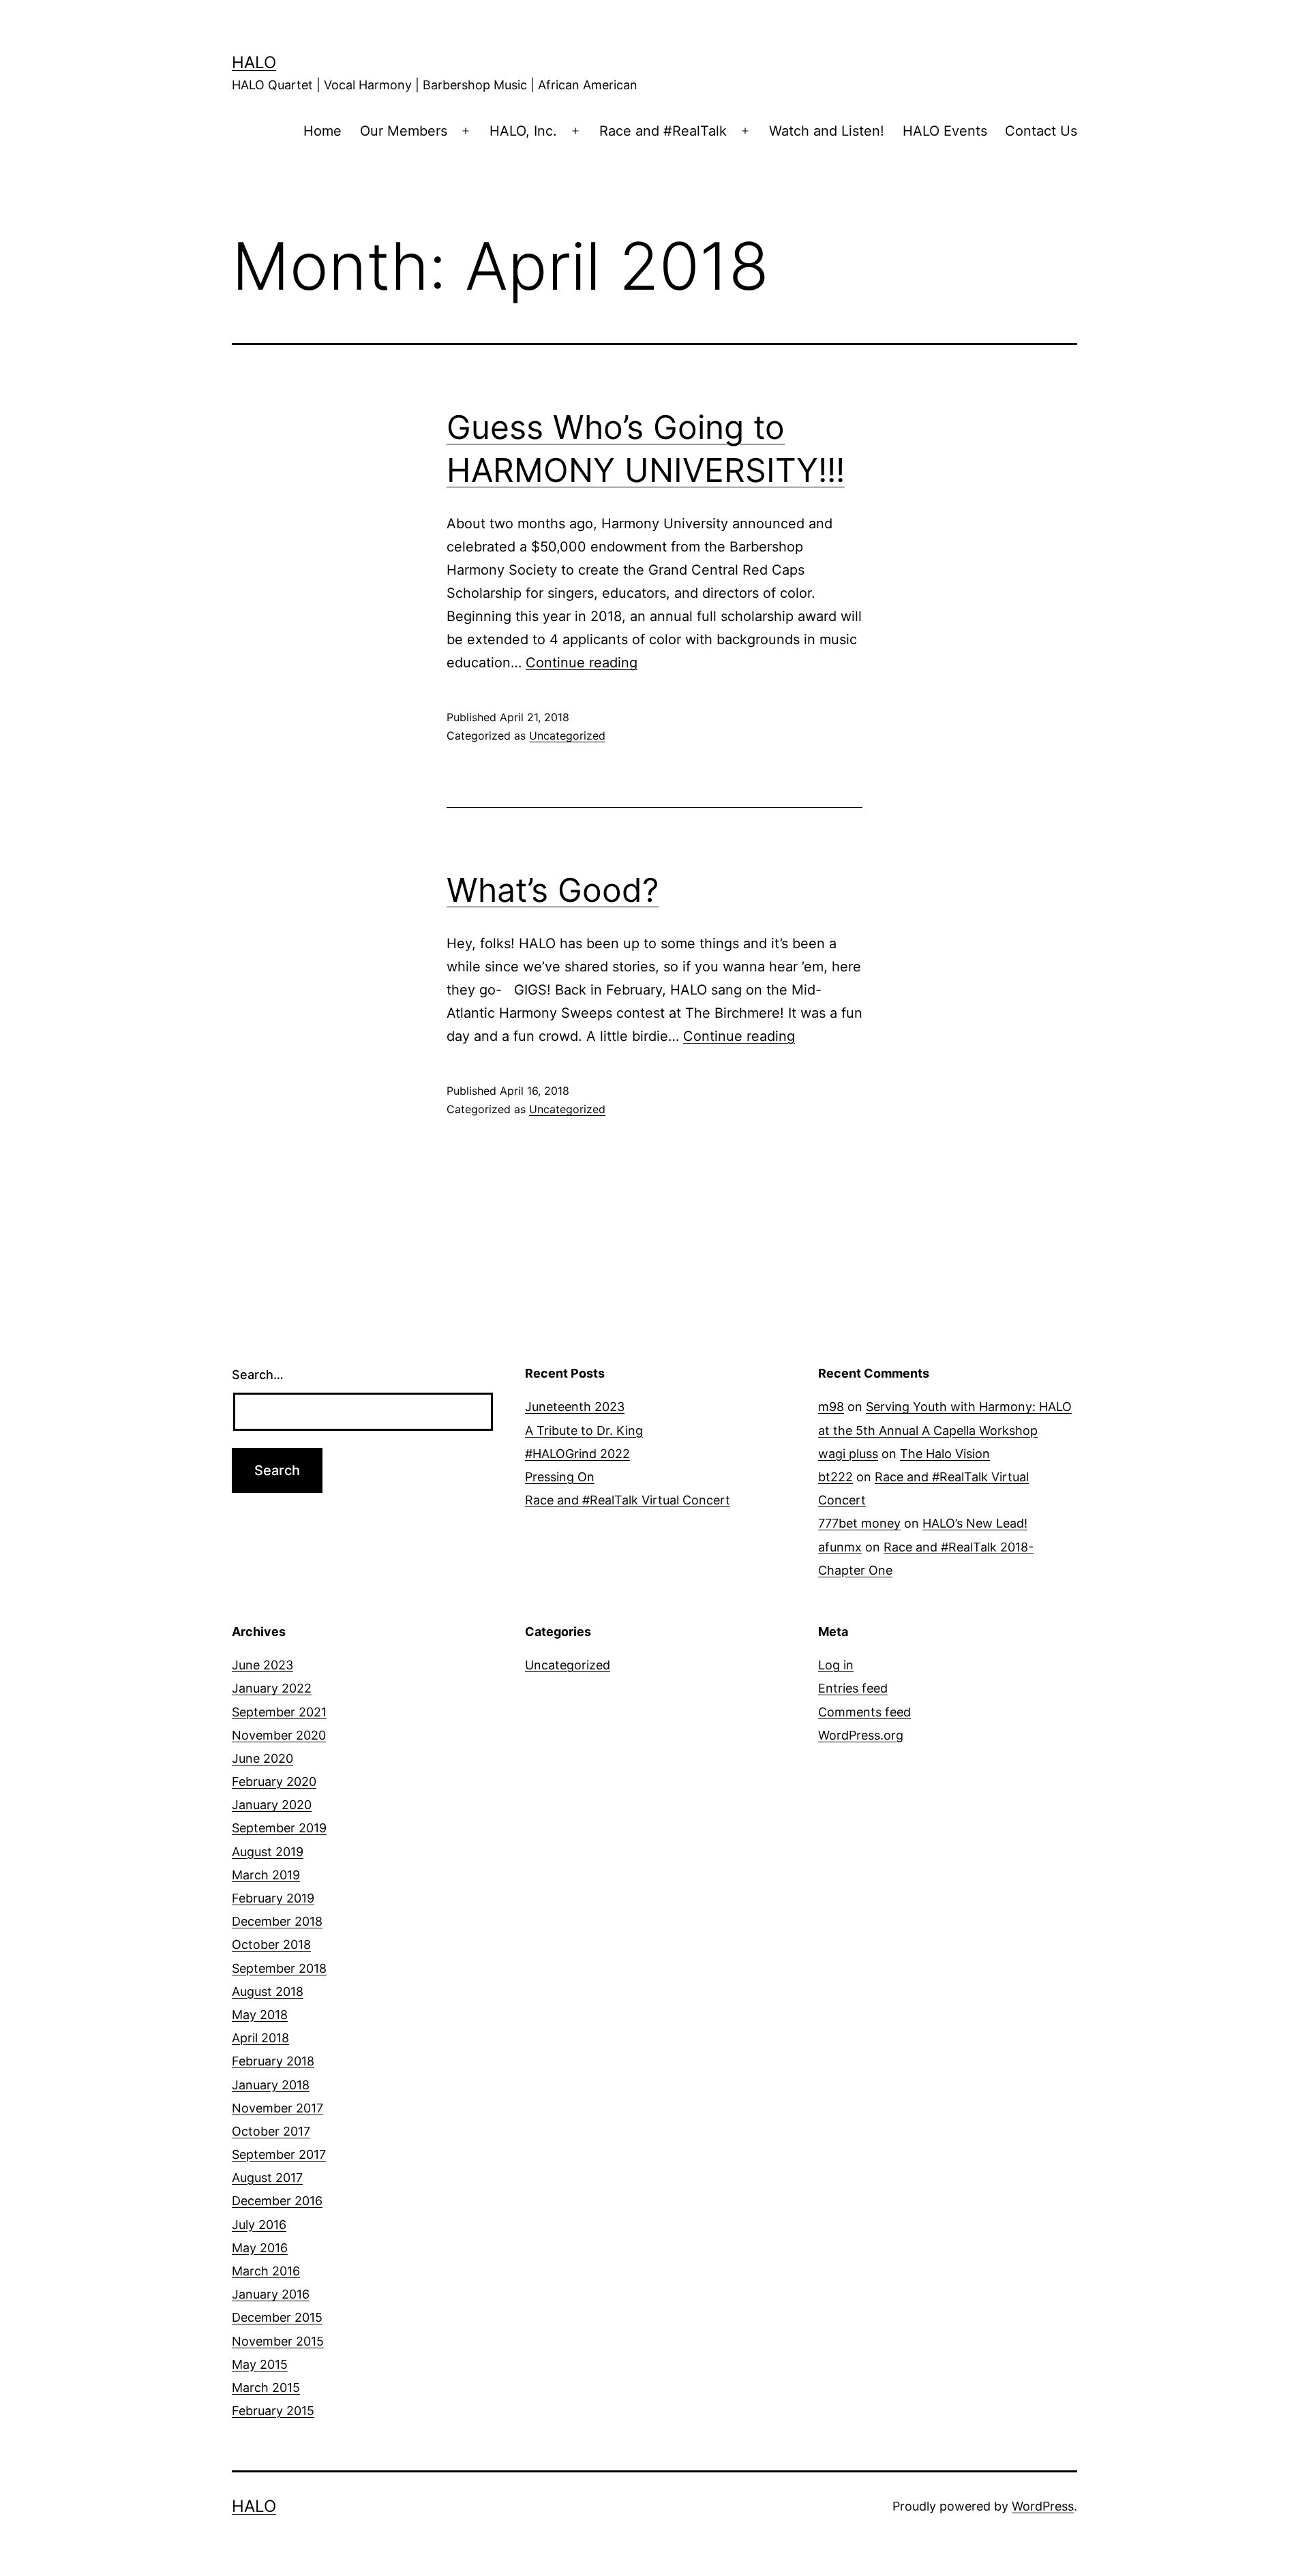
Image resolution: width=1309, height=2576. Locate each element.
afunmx (840, 1547)
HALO (254, 62)
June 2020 (262, 1758)
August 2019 (268, 1852)
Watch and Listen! (827, 131)
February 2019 (273, 1898)
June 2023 (262, 1665)
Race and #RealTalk (663, 131)
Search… (258, 1375)
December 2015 (277, 2317)
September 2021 (279, 1712)
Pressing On (560, 1477)
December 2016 (277, 2201)
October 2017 (271, 2131)
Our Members (404, 131)
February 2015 (273, 2411)
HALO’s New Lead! (975, 1523)
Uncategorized (567, 736)
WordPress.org (861, 1735)
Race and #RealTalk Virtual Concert (628, 1500)
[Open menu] (466, 131)
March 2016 (266, 2271)
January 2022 (272, 1688)
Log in (836, 1665)
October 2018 (271, 1944)
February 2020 (274, 1782)
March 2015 (266, 2388)
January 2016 (271, 2294)
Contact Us (1041, 131)
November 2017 (277, 2108)
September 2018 (279, 1968)
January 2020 (272, 1805)
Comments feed (864, 1712)
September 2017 (279, 2154)
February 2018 (273, 2061)
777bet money (859, 1523)
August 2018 (268, 1991)
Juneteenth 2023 (575, 1407)
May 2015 (260, 2364)
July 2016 (259, 2225)
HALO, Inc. (523, 131)
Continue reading (582, 663)
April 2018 (260, 2038)
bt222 (836, 1477)
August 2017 (267, 2178)
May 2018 (260, 2015)
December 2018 (277, 1921)
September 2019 (279, 1828)
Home (322, 131)
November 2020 (279, 1735)
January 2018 (271, 2085)
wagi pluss (848, 1454)
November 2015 (278, 2341)
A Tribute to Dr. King (584, 1430)
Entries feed (853, 1688)
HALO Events (945, 131)
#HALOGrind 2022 (577, 1454)
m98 (831, 1407)
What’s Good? (553, 890)
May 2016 (260, 2248)
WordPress (1043, 2506)
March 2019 (266, 1875)
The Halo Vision (945, 1454)
